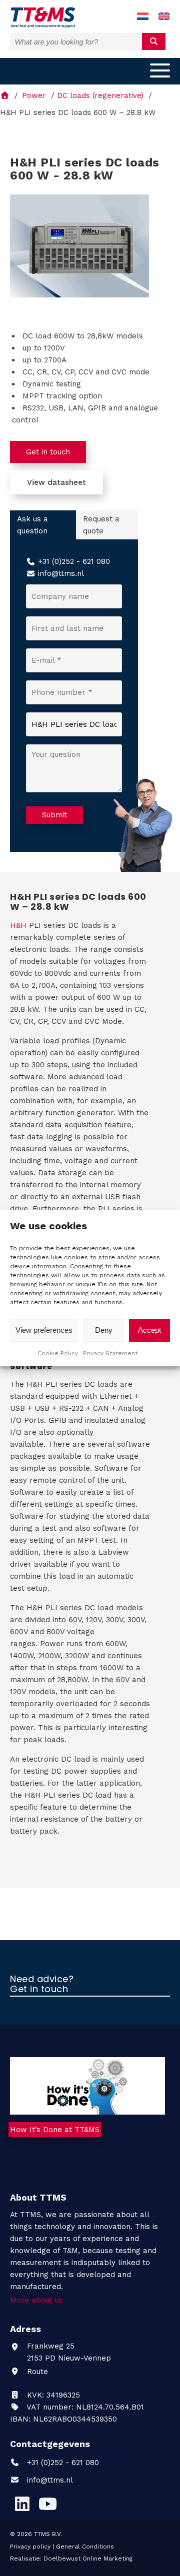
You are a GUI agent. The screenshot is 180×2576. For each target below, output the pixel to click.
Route (36, 2372)
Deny (104, 1330)
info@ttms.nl (61, 573)
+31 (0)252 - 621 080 (74, 561)
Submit (54, 815)
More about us (36, 2300)
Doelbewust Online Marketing (88, 2559)
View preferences (44, 1330)
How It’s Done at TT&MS (55, 2130)
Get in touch (48, 452)
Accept (149, 1330)
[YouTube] (47, 2504)
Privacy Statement (110, 1353)
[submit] (154, 41)
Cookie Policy (58, 1353)
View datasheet (56, 482)
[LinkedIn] (22, 2504)
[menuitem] (143, 17)
